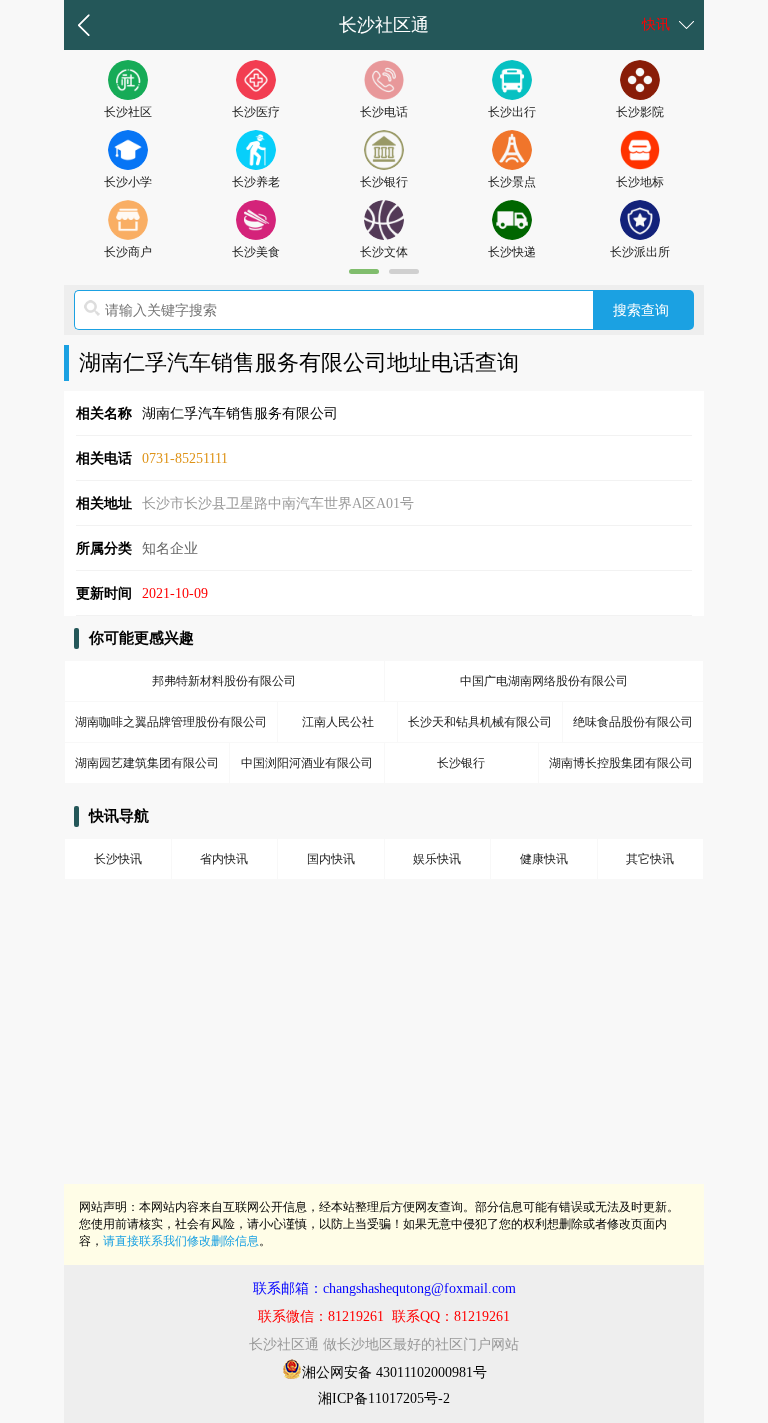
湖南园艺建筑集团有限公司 (147, 763)
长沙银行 (384, 182)
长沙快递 (512, 252)
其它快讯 (650, 859)
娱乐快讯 (437, 859)
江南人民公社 (338, 722)
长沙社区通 (384, 25)
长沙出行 (512, 112)
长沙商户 (128, 252)
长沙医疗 (256, 112)
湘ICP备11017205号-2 (384, 1398)
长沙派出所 (640, 252)
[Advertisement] (384, 1044)
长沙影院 (640, 112)
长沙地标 (640, 182)
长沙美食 (256, 252)
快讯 (656, 24)
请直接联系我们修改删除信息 (181, 1241)
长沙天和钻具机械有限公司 (480, 722)
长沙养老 (256, 182)
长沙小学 (128, 182)
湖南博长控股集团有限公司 (621, 763)
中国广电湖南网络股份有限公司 (544, 681)
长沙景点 (512, 182)
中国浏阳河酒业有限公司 (307, 763)
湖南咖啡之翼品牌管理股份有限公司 (171, 722)
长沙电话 (384, 112)
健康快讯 (544, 859)
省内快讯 (224, 859)
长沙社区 (128, 112)
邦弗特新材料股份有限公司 (224, 681)
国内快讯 (331, 859)
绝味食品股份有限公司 (633, 722)
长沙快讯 (118, 859)
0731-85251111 (185, 458)
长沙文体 (384, 252)
